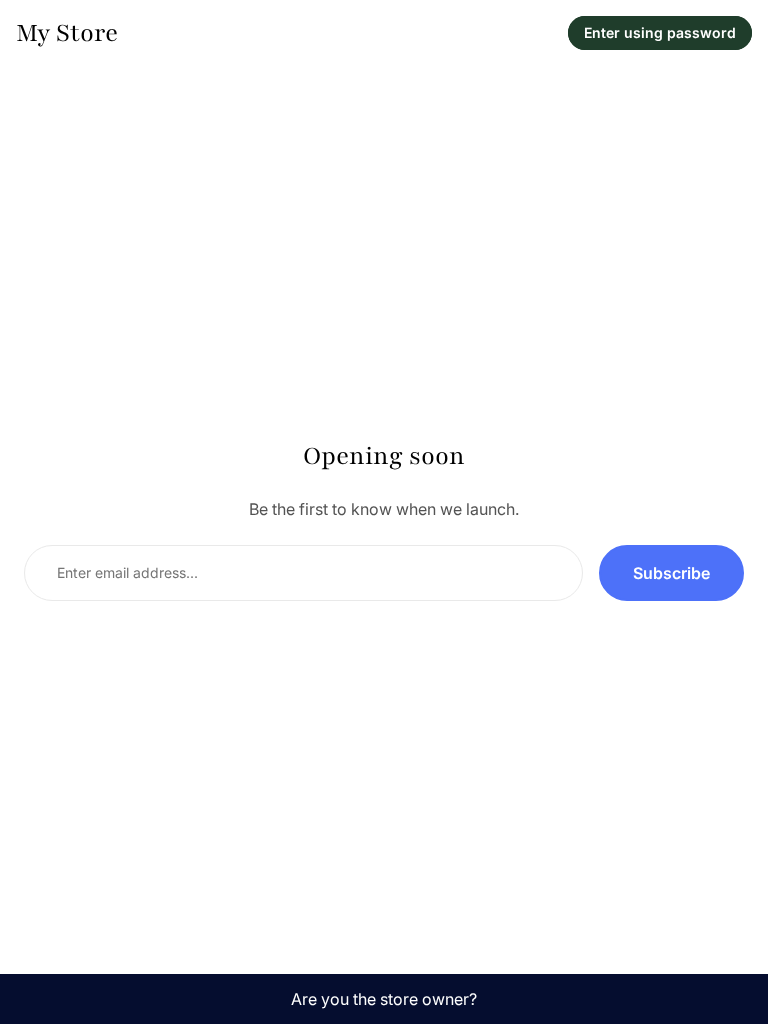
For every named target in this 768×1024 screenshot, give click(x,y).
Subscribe (671, 573)
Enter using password (660, 32)
